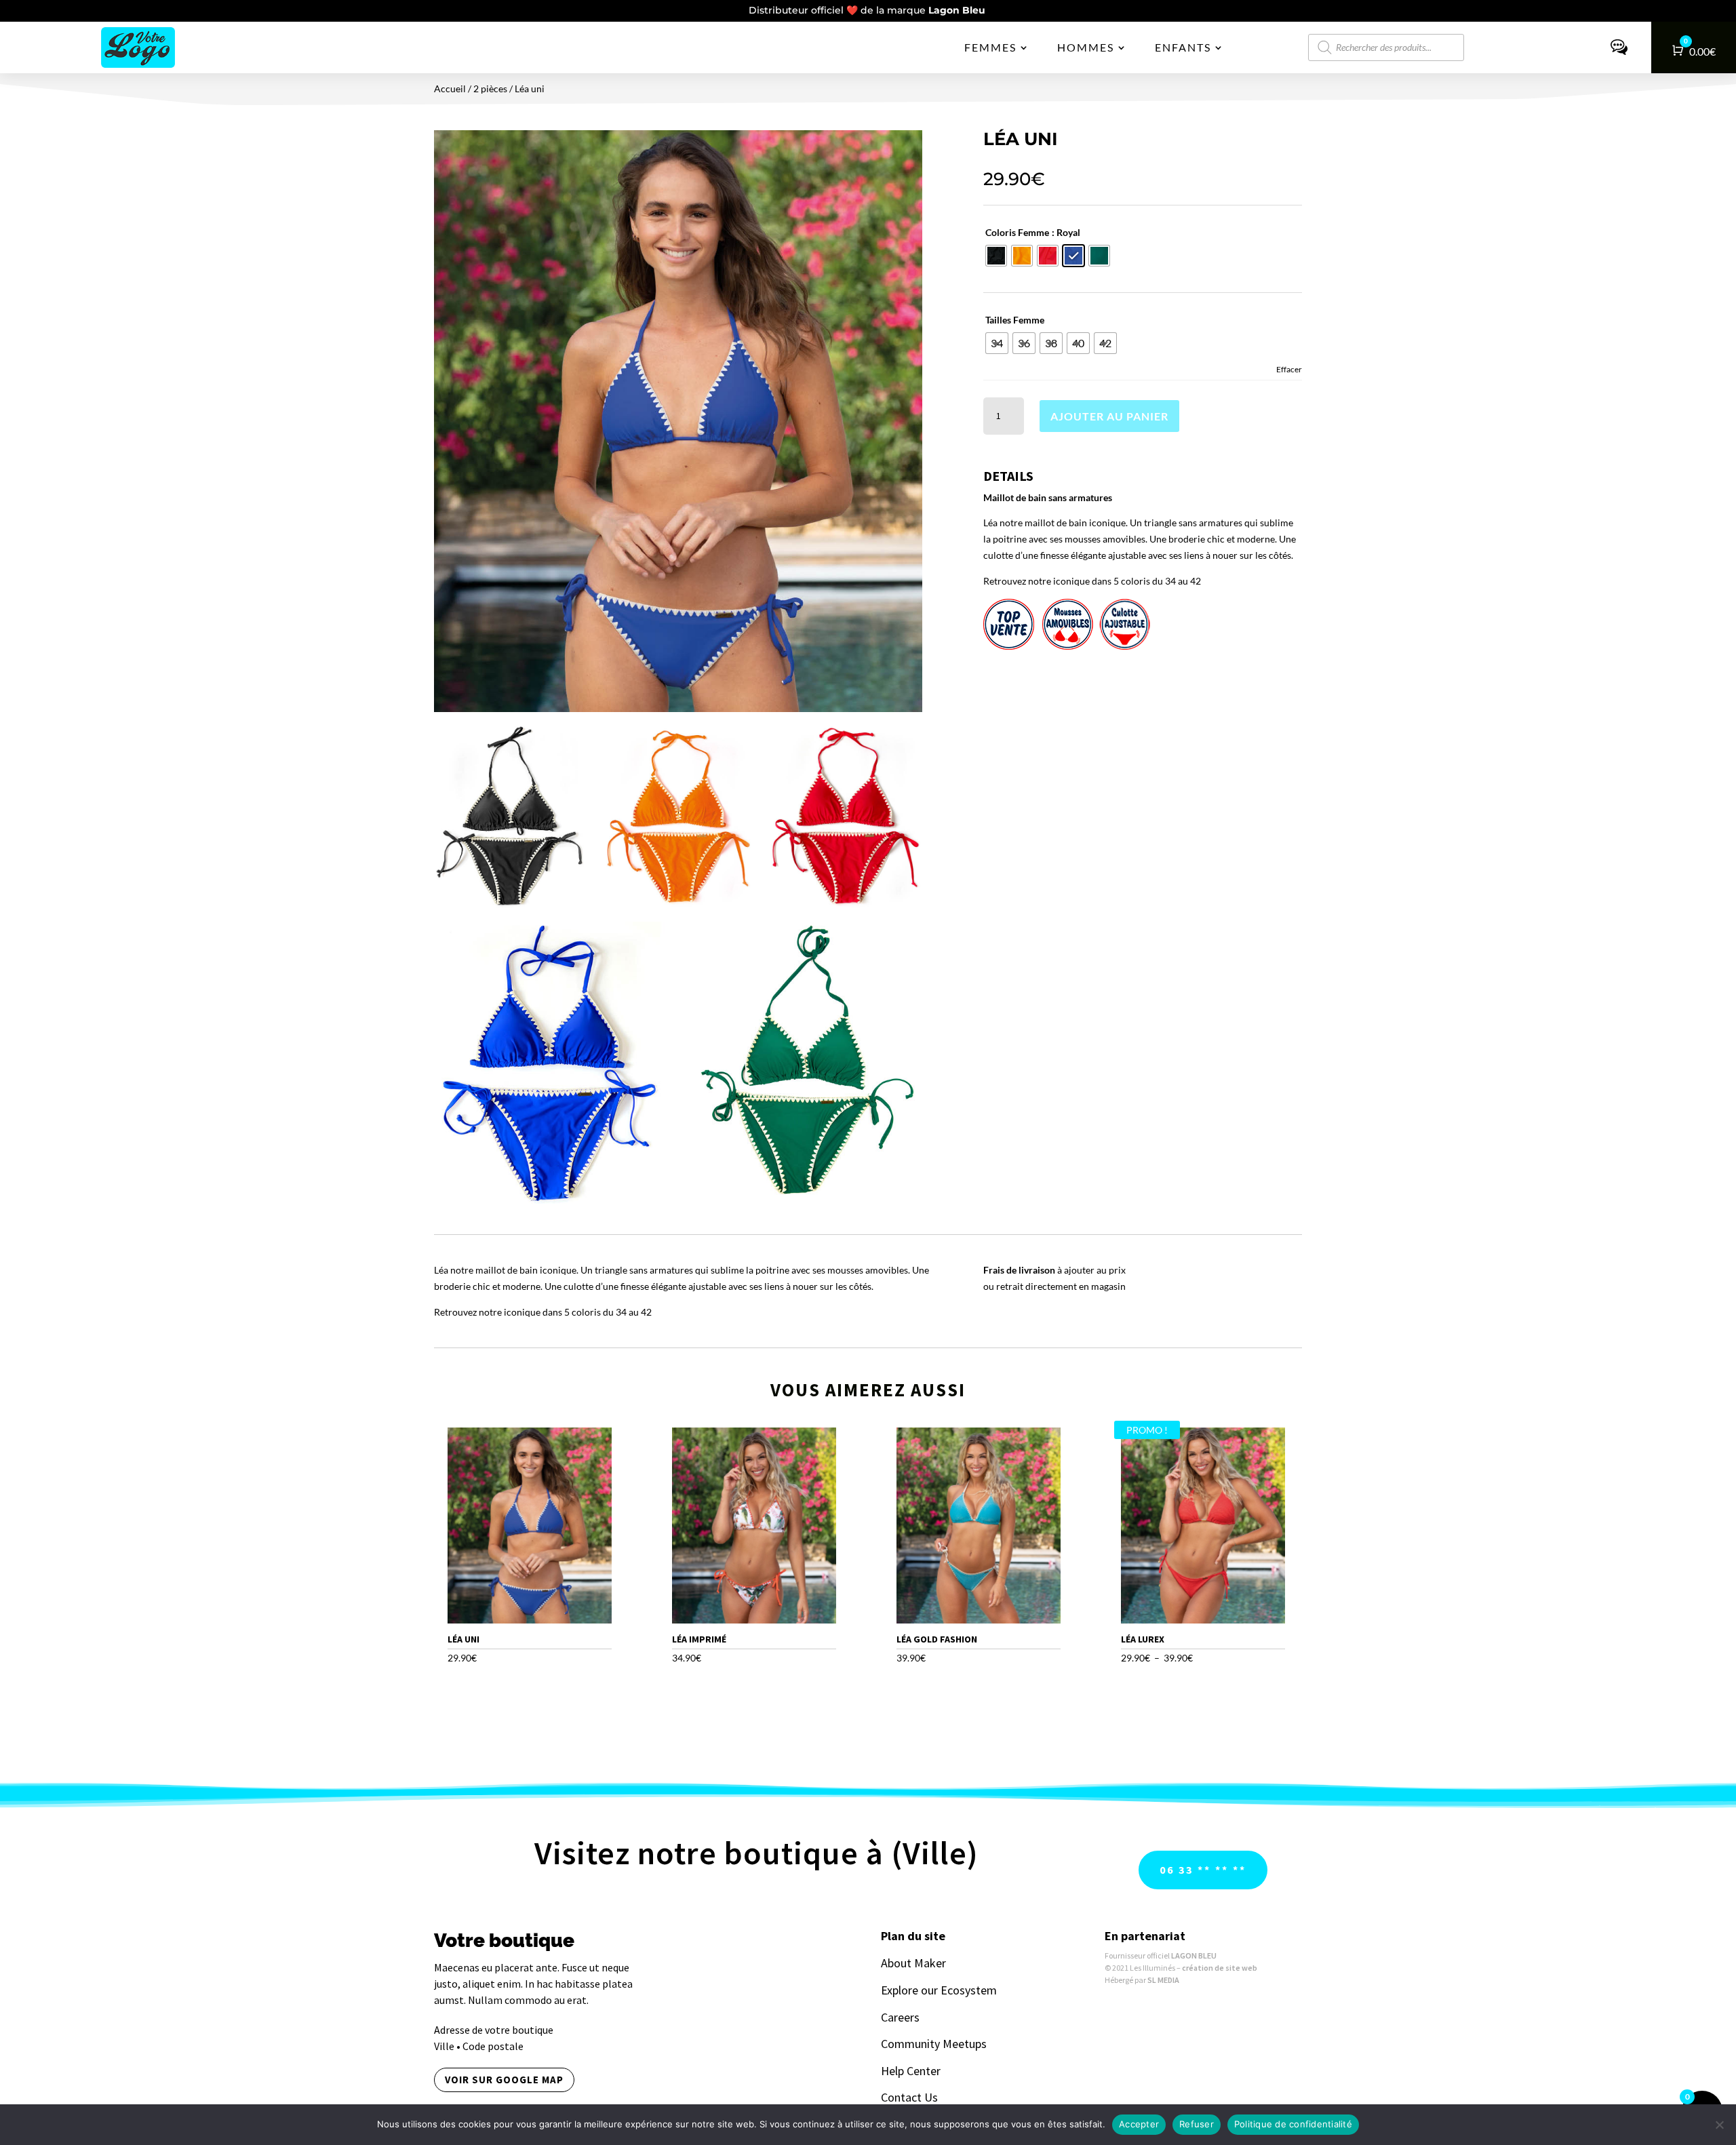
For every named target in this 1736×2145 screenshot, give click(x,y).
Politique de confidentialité (1293, 2124)
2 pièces (490, 88)
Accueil (450, 88)
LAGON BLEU (1194, 1955)
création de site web (1220, 1968)
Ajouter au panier (1109, 416)
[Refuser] (1719, 2125)
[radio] (996, 256)
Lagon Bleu (958, 10)
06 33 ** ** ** (1203, 1870)
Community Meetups (934, 2044)
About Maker (913, 1963)
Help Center (911, 2071)
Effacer (1289, 369)
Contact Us (909, 2097)
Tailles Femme (1015, 320)
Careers (900, 2017)
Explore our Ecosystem (939, 1990)
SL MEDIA (1163, 1980)
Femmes (990, 47)
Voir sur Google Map (504, 2080)
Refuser (1197, 2124)
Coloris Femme (1017, 232)
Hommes (1086, 47)
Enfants (1183, 47)
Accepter (1139, 2124)
